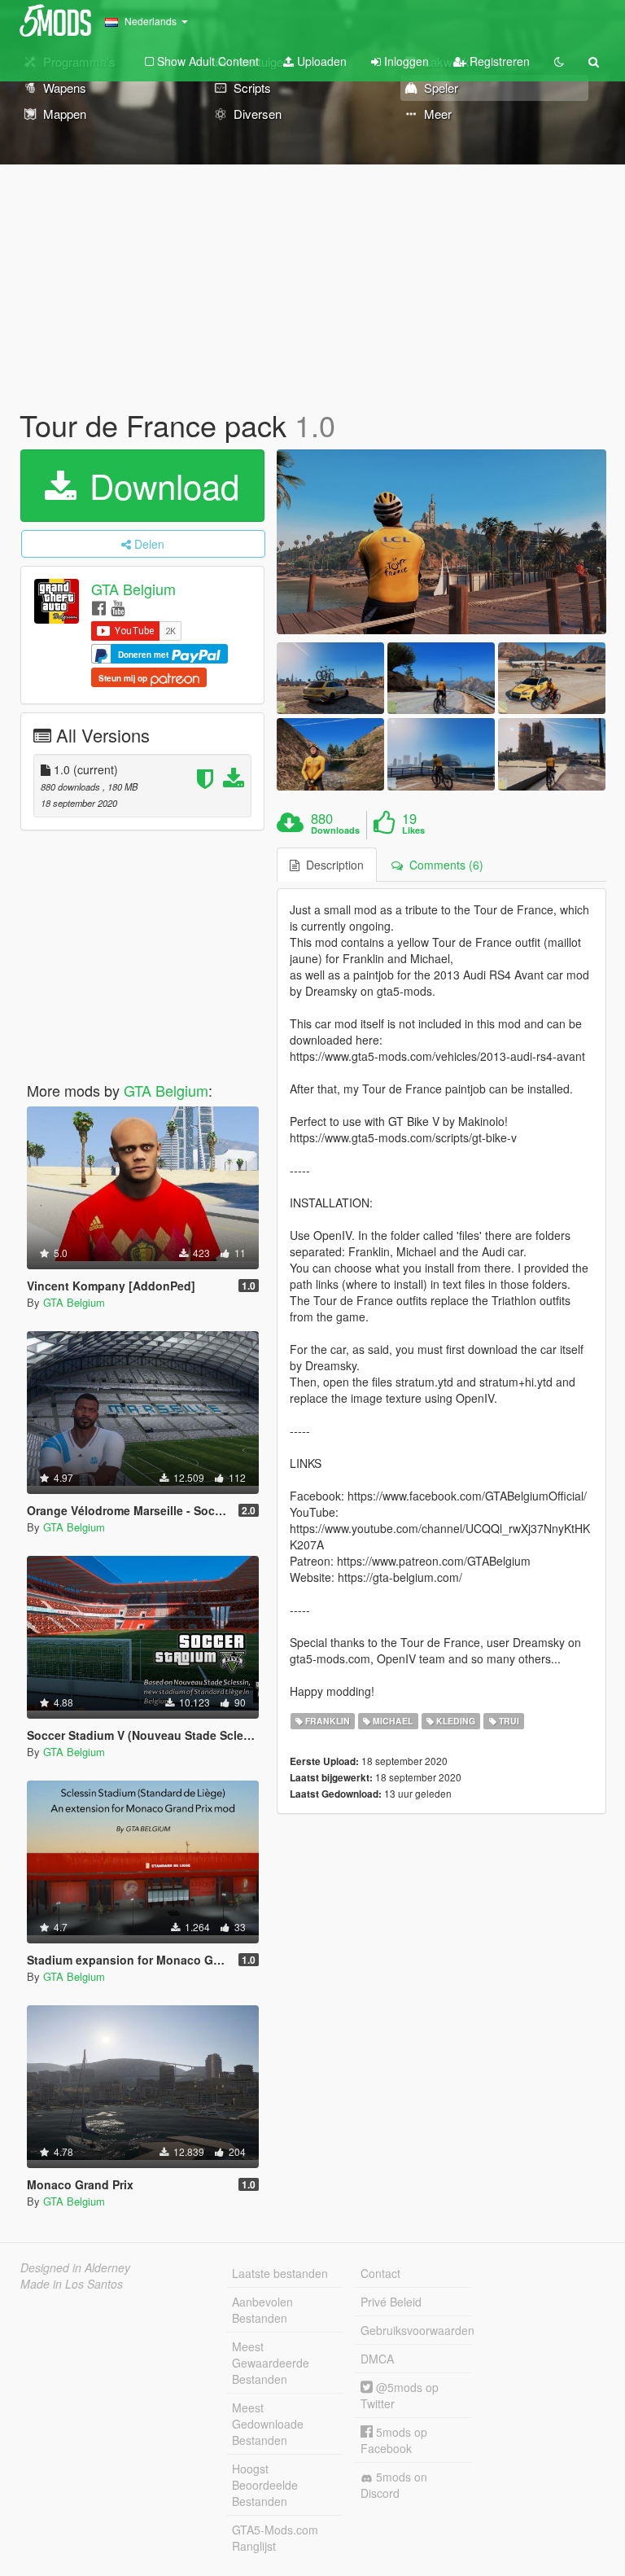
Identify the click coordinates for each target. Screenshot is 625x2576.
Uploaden (320, 61)
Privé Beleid (391, 2302)
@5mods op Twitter (400, 2395)
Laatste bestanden (280, 2273)
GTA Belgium (133, 589)
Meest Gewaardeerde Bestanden (271, 2363)
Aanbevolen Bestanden (262, 2310)
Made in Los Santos (72, 2284)
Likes (413, 830)
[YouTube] (118, 607)
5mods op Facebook (394, 2440)
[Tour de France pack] (441, 542)
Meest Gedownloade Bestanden (268, 2424)
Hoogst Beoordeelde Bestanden (265, 2485)
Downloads (335, 830)
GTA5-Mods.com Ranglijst (275, 2538)
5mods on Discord (394, 2485)
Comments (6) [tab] (443, 865)
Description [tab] (332, 865)
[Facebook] (99, 607)
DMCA (377, 2359)
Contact (380, 2273)
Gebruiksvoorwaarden (416, 2330)
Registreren (498, 61)
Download (160, 485)
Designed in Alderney (75, 2267)
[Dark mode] (559, 61)
